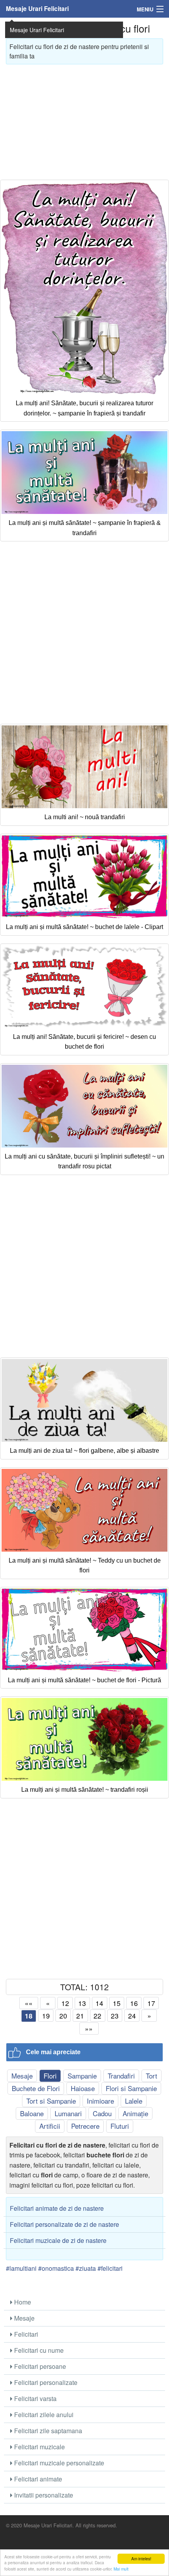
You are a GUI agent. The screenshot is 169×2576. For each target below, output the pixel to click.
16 (134, 2003)
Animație (135, 2113)
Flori (50, 2076)
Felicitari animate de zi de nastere (57, 2208)
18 (29, 2016)
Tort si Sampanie (51, 2101)
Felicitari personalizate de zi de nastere (64, 2224)
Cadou (102, 2113)
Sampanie (82, 2076)
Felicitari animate (37, 2479)
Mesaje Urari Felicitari (37, 9)
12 (65, 2003)
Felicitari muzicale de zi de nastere (58, 2240)
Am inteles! (141, 2559)
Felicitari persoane (39, 2366)
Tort (152, 2076)
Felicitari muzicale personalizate (58, 2463)
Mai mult (121, 2569)
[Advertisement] (84, 119)
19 (46, 2016)
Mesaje (22, 2076)
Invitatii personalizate (43, 2495)
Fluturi (120, 2126)
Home (22, 2302)
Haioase (83, 2088)
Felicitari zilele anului (43, 2415)
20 (63, 2016)
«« (29, 2003)
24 (132, 2016)
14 (99, 2003)
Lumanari (68, 2113)
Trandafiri (121, 2076)
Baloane (32, 2113)
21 (80, 2016)
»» (89, 2029)
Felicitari (25, 2334)
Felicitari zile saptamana (47, 2431)
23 (115, 2016)
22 (97, 2016)
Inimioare (100, 2101)
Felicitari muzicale (39, 2447)
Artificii (50, 2126)
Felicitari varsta (35, 2398)
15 (117, 2003)
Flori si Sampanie (131, 2088)
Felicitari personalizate (45, 2382)
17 (151, 2003)
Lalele (134, 2101)
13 (82, 2003)
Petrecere (85, 2126)
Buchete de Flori (36, 2088)
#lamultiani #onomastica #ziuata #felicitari (64, 2268)
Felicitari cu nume (38, 2350)
